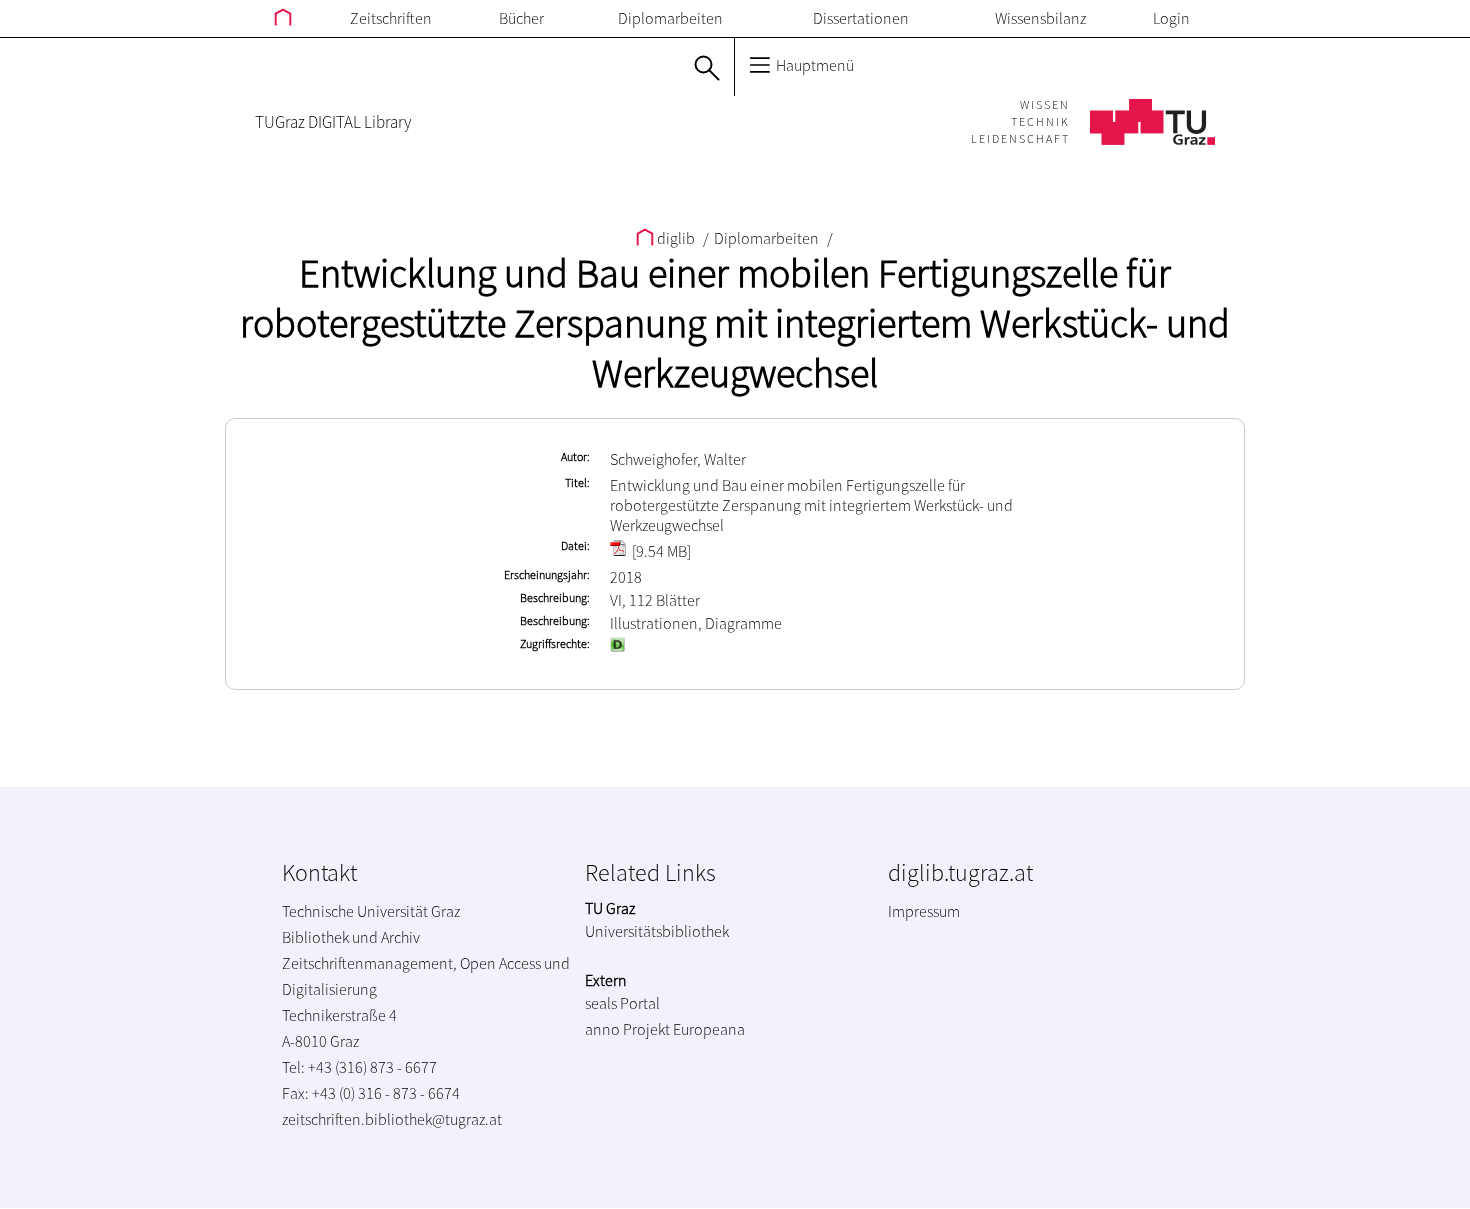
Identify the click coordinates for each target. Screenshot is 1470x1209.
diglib (676, 238)
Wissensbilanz (1040, 18)
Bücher (521, 18)
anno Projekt (627, 1029)
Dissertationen (861, 18)
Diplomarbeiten (670, 18)
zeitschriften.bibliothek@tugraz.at (392, 1119)
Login (1171, 18)
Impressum (924, 911)
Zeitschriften (391, 18)
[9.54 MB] (660, 551)
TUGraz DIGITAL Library (333, 122)
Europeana (709, 1029)
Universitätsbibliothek (657, 931)
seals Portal (622, 1003)
